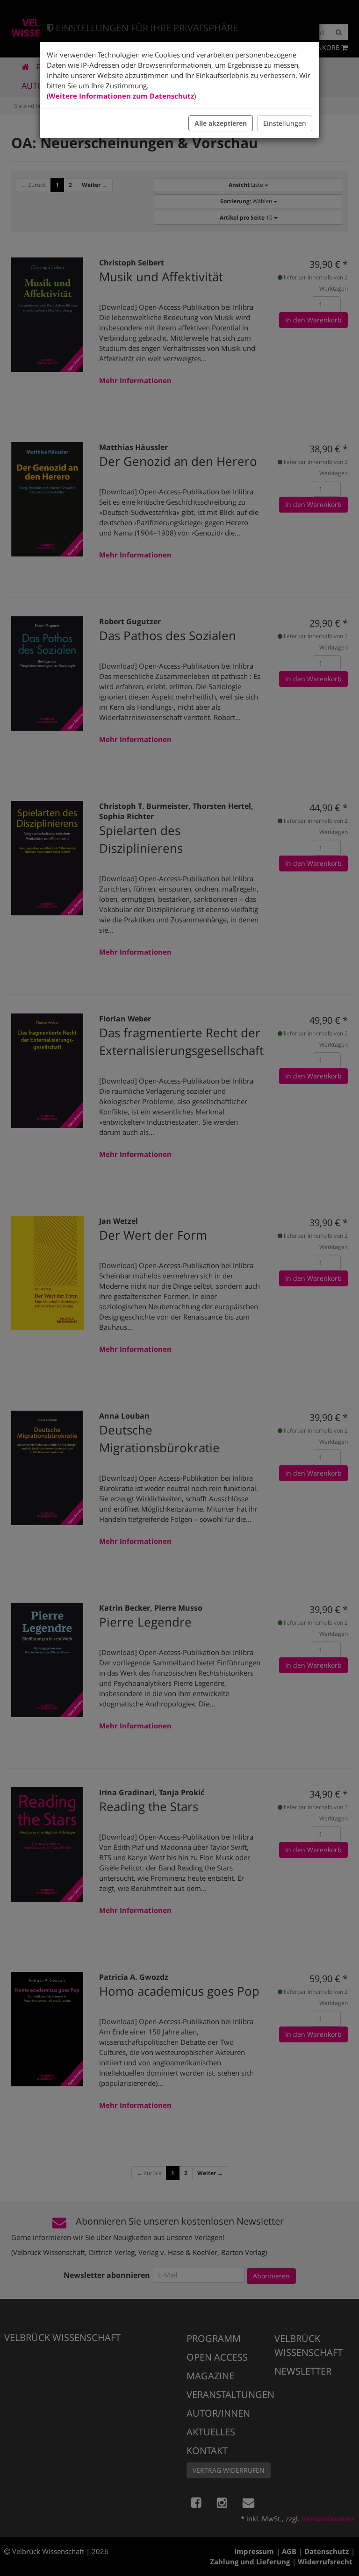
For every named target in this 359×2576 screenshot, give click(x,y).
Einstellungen (285, 123)
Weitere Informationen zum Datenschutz (121, 96)
